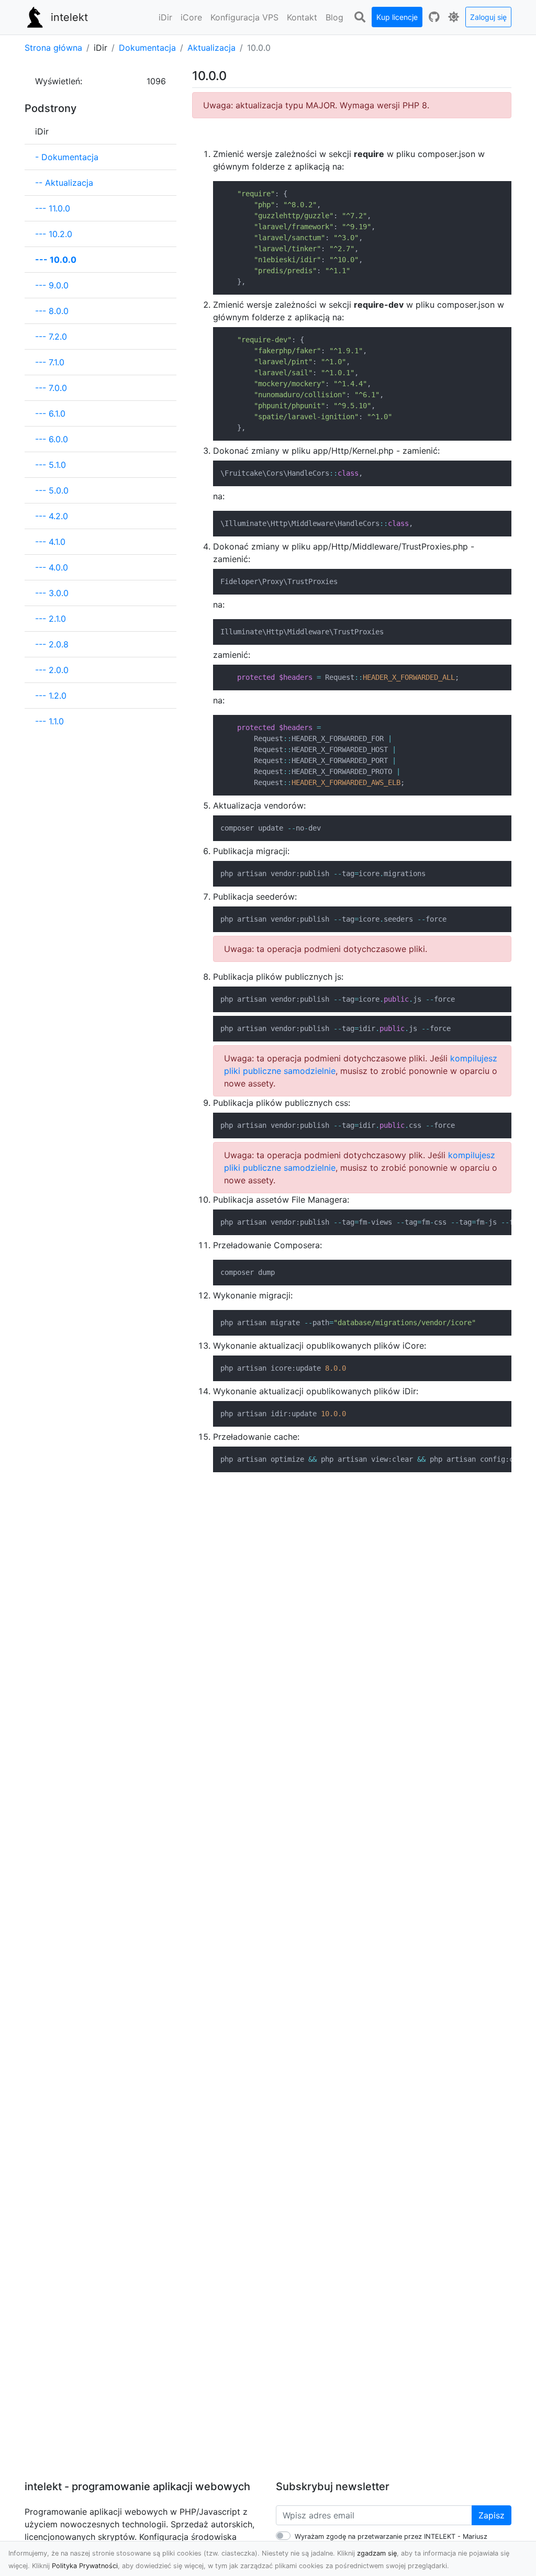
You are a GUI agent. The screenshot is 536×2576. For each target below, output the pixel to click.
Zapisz (492, 2515)
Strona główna (53, 48)
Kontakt (302, 17)
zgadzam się (377, 2553)
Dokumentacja (147, 48)
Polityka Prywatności (85, 2566)
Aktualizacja (211, 48)
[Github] (434, 17)
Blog (334, 17)
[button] (165, 17)
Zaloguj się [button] (488, 17)
